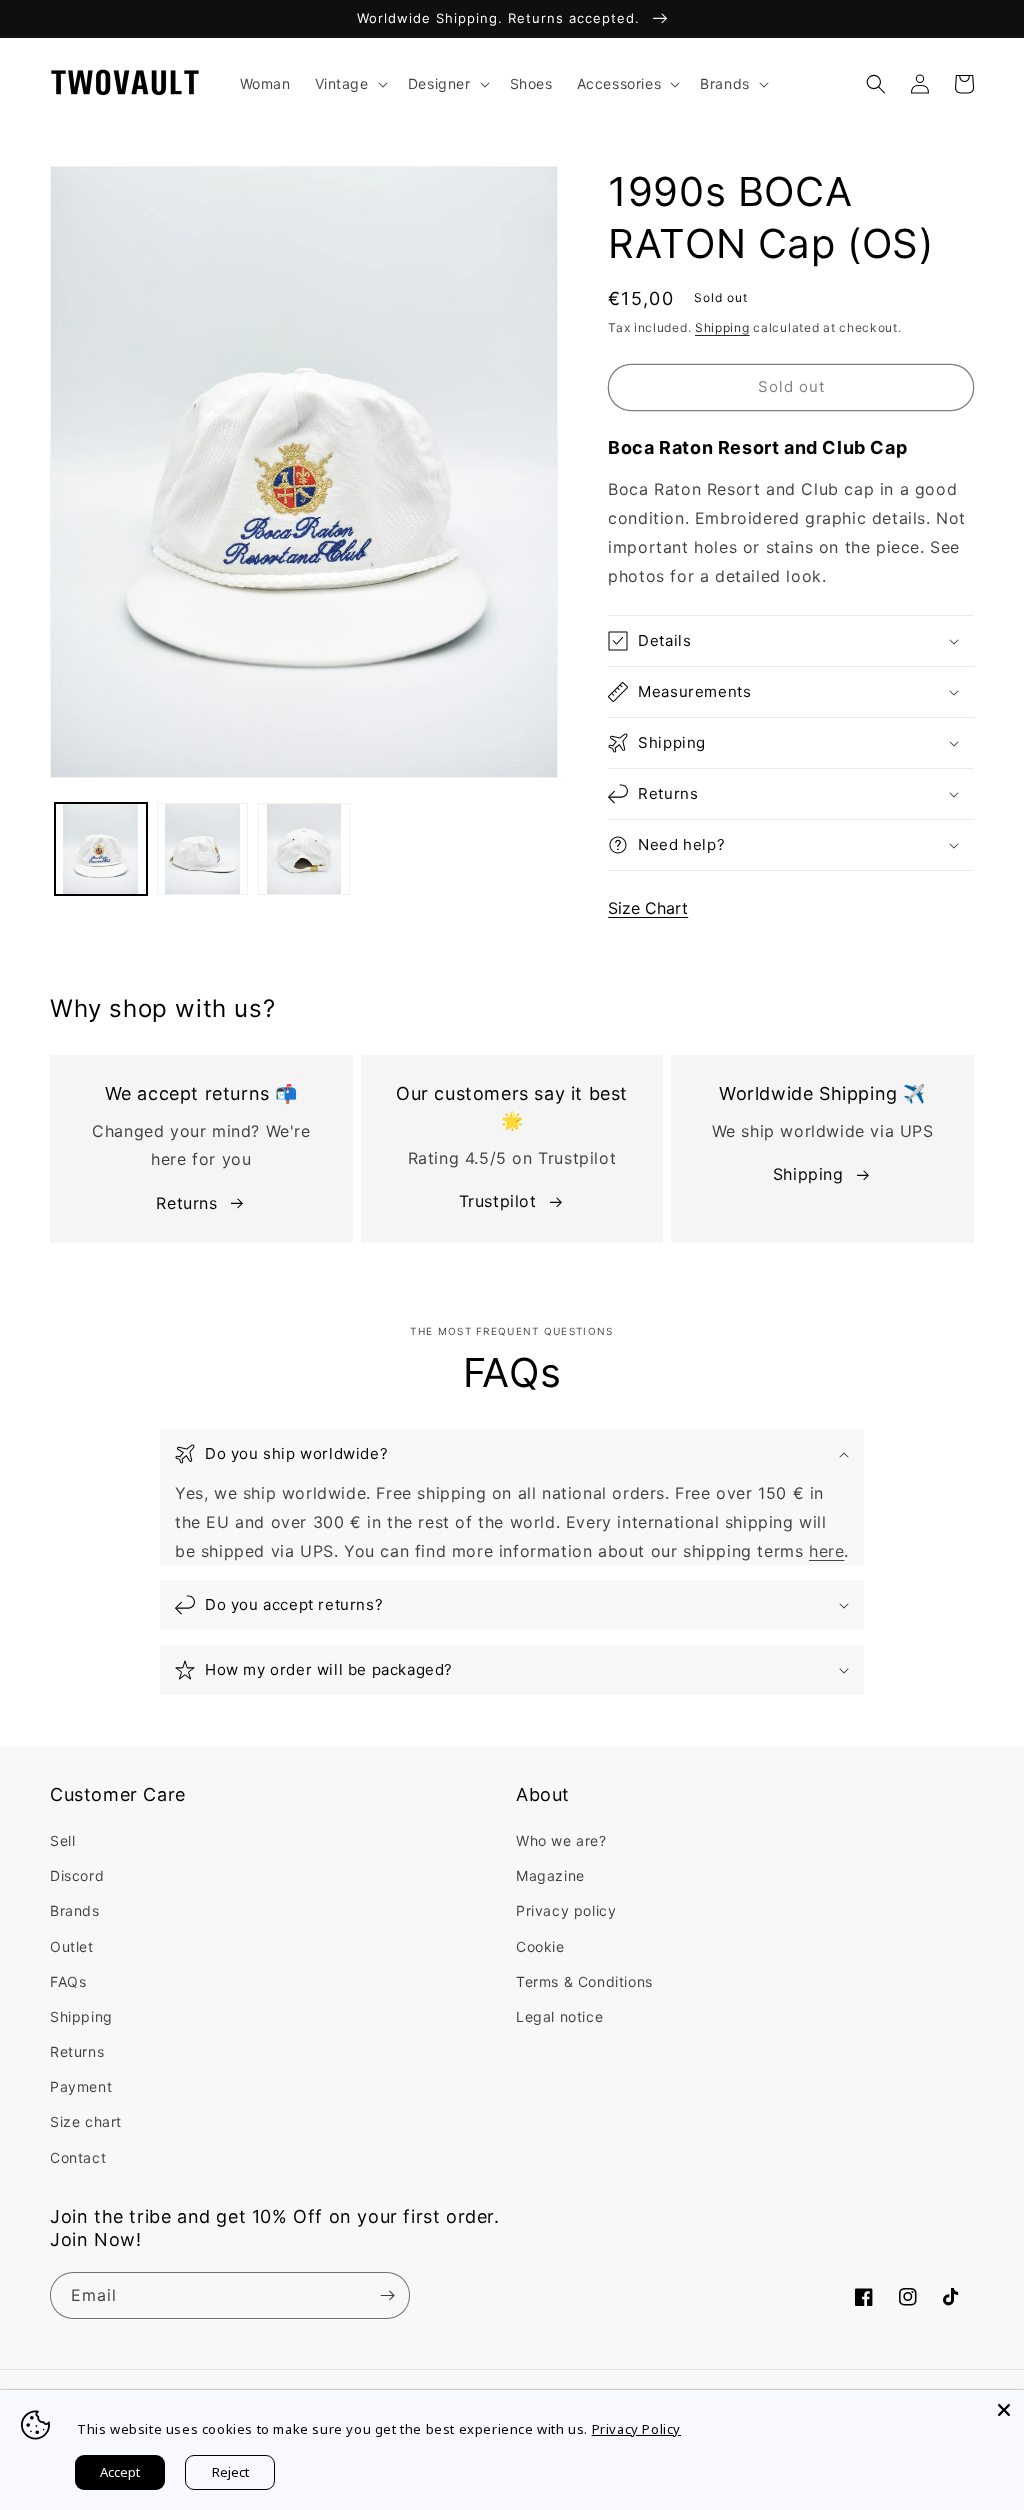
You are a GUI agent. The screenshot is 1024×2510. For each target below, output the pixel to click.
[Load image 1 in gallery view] (101, 849)
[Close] (1004, 2410)
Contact (78, 2157)
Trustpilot (498, 1201)
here (826, 1551)
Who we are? (561, 1840)
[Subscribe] (387, 2295)
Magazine (550, 1875)
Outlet (72, 1946)
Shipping (722, 327)
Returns (186, 1203)
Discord (77, 1875)
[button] (349, 84)
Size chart (86, 2121)
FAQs (68, 1981)
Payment (81, 2086)
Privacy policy (566, 1910)
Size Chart (648, 908)
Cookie (540, 1946)
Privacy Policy (636, 2429)
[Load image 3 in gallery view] (304, 849)
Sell (62, 1840)
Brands (75, 1910)
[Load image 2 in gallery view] (203, 849)
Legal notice (559, 2016)
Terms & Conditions (584, 1981)
